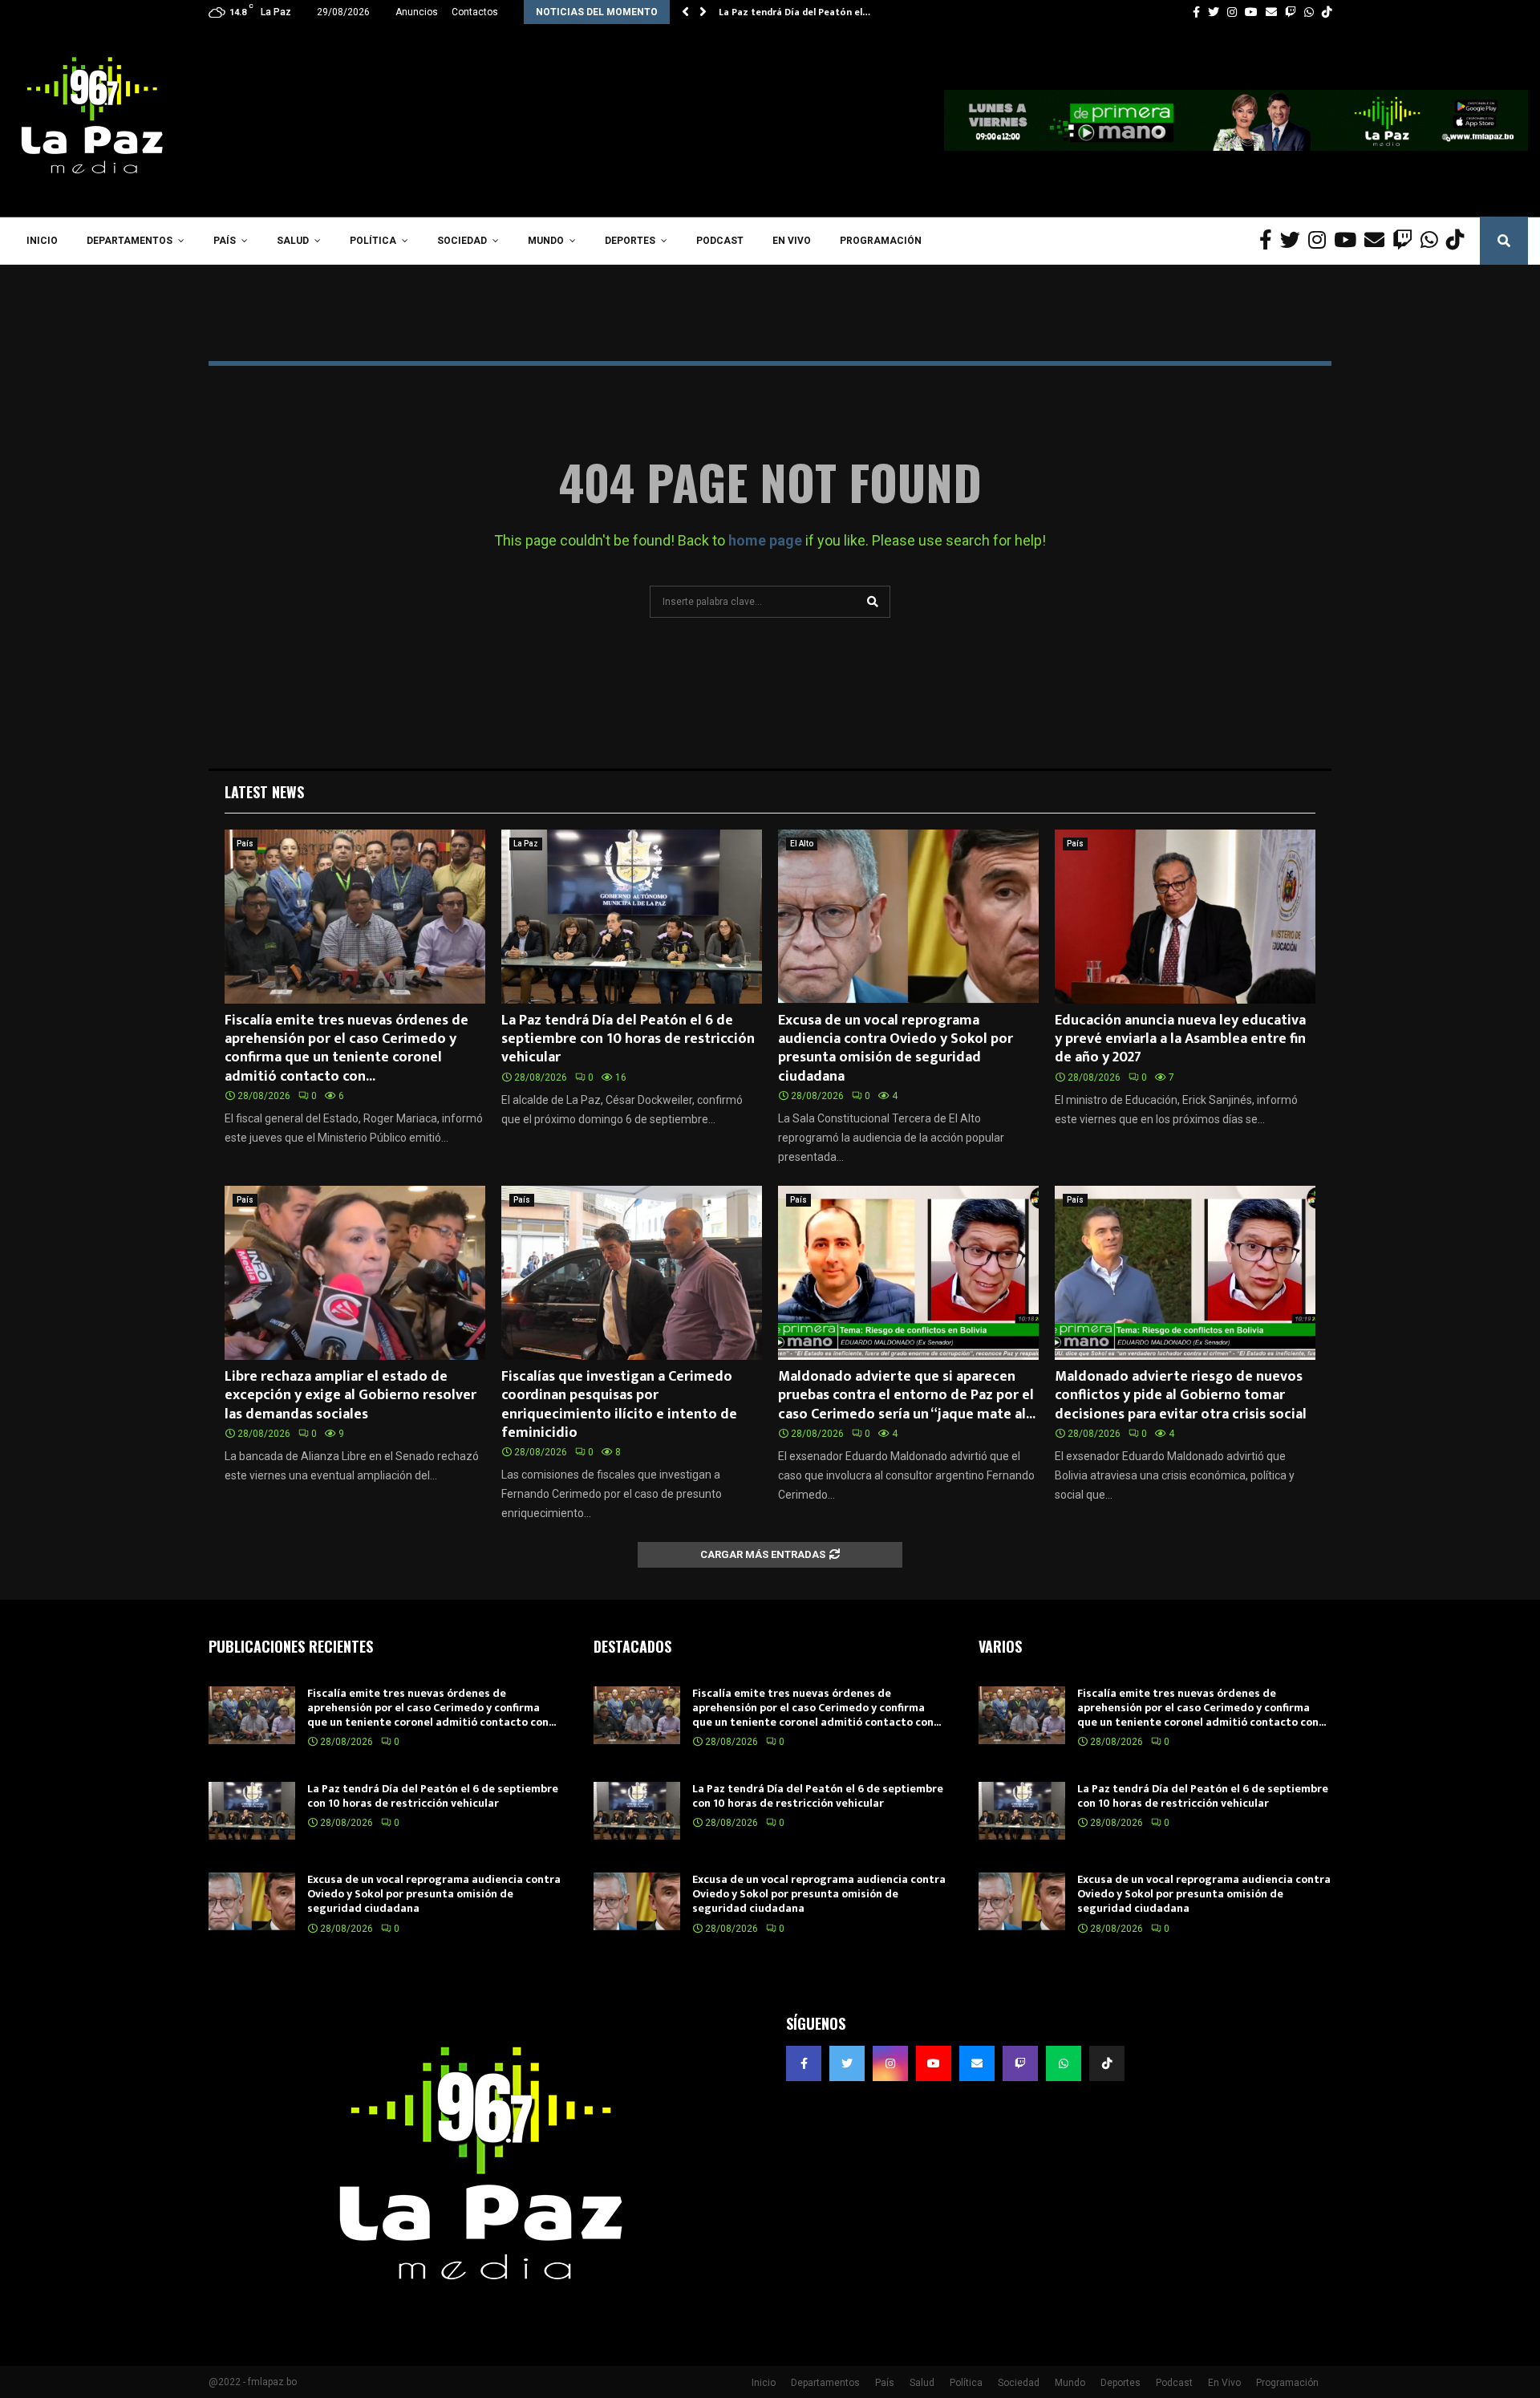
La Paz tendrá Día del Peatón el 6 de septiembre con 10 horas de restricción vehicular (628, 1039)
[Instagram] (1321, 241)
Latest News (264, 792)
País (225, 241)
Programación (881, 241)
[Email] (1378, 241)
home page (765, 540)
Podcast (720, 241)
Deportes (630, 241)
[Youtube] (1349, 241)
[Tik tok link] (1327, 12)
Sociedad (462, 241)
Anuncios (417, 12)
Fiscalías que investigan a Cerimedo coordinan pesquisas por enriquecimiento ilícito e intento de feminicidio (619, 1405)
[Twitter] (1294, 241)
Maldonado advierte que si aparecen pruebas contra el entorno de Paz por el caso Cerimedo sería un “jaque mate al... (907, 1396)
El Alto (802, 844)
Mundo (546, 241)
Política (373, 241)
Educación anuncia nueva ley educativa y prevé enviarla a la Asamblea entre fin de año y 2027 (1180, 1039)
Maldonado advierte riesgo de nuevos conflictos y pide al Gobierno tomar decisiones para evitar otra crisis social (1181, 1396)
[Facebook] (1270, 241)
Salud (293, 241)
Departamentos (130, 241)
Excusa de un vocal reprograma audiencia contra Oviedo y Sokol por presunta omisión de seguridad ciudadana (896, 1049)
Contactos (475, 12)
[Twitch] (1406, 241)
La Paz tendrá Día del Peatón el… (794, 12)
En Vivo (792, 241)
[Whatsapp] (1433, 241)
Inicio (42, 241)
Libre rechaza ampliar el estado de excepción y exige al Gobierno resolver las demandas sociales (351, 1396)
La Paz (526, 844)
